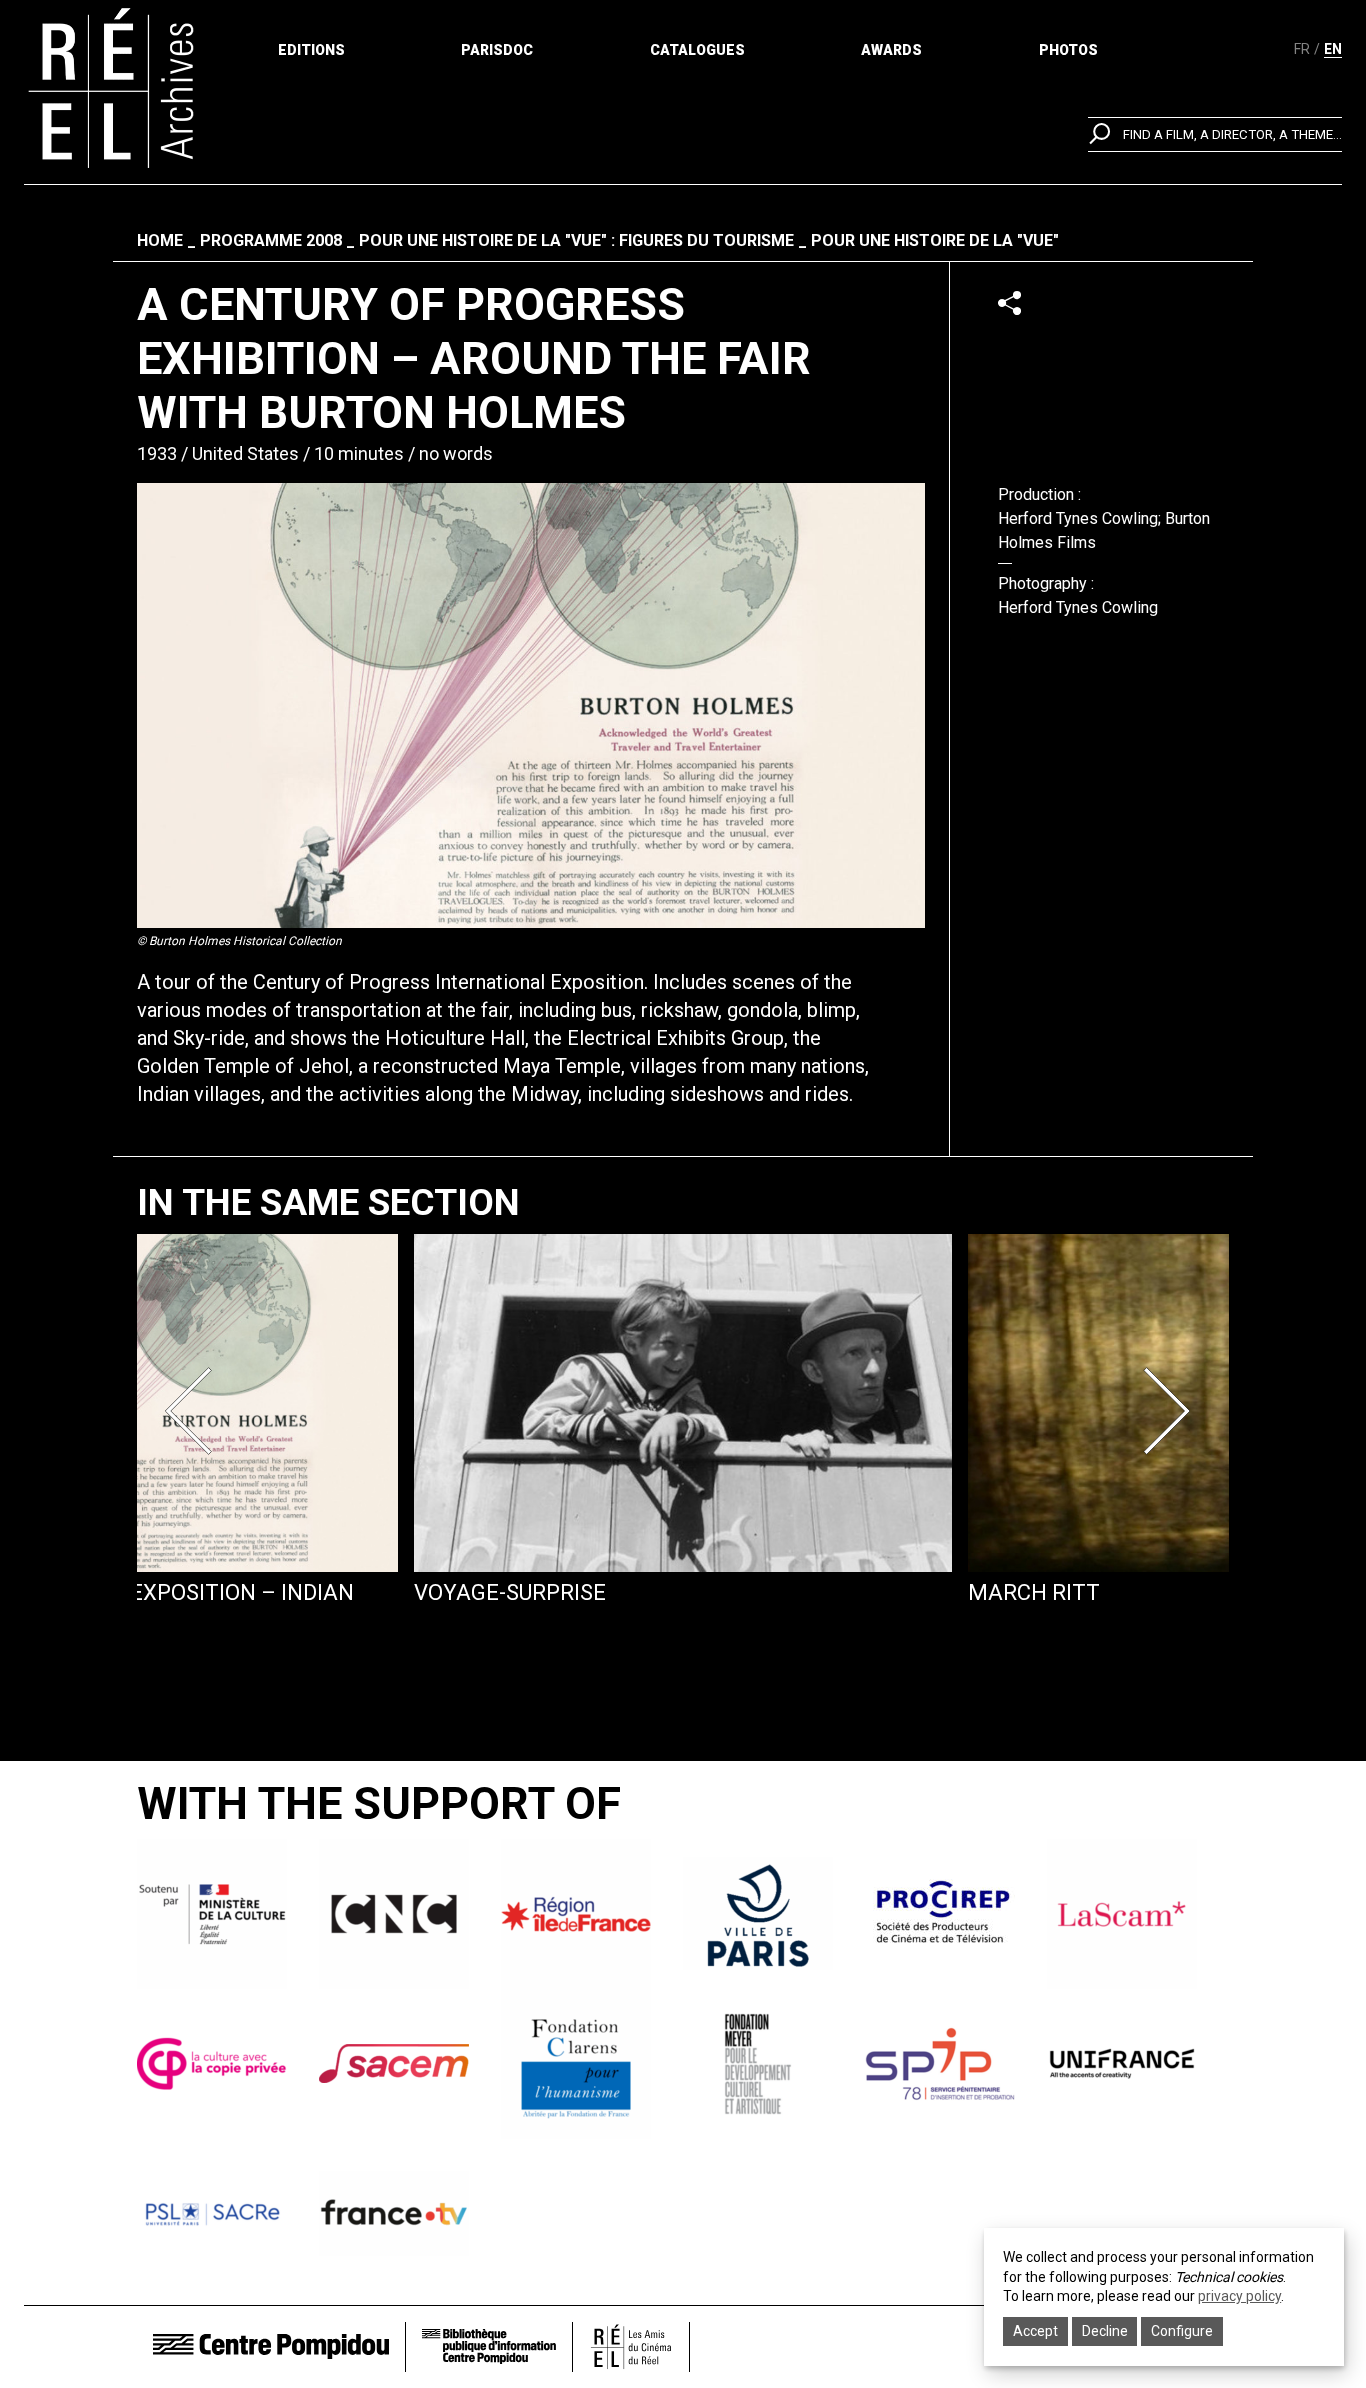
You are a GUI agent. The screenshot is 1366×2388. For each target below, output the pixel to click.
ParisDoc (497, 50)
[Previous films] (195, 1411)
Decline (1105, 2331)
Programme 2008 (271, 240)
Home (160, 240)
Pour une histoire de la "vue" (935, 240)
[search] (1215, 134)
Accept (1035, 2331)
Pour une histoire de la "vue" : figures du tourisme (576, 240)
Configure (1182, 2331)
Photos (1068, 50)
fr (1302, 49)
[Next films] (1171, 1411)
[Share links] (1009, 302)
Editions (311, 50)
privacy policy (1239, 2296)
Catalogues (697, 50)
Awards (891, 50)
